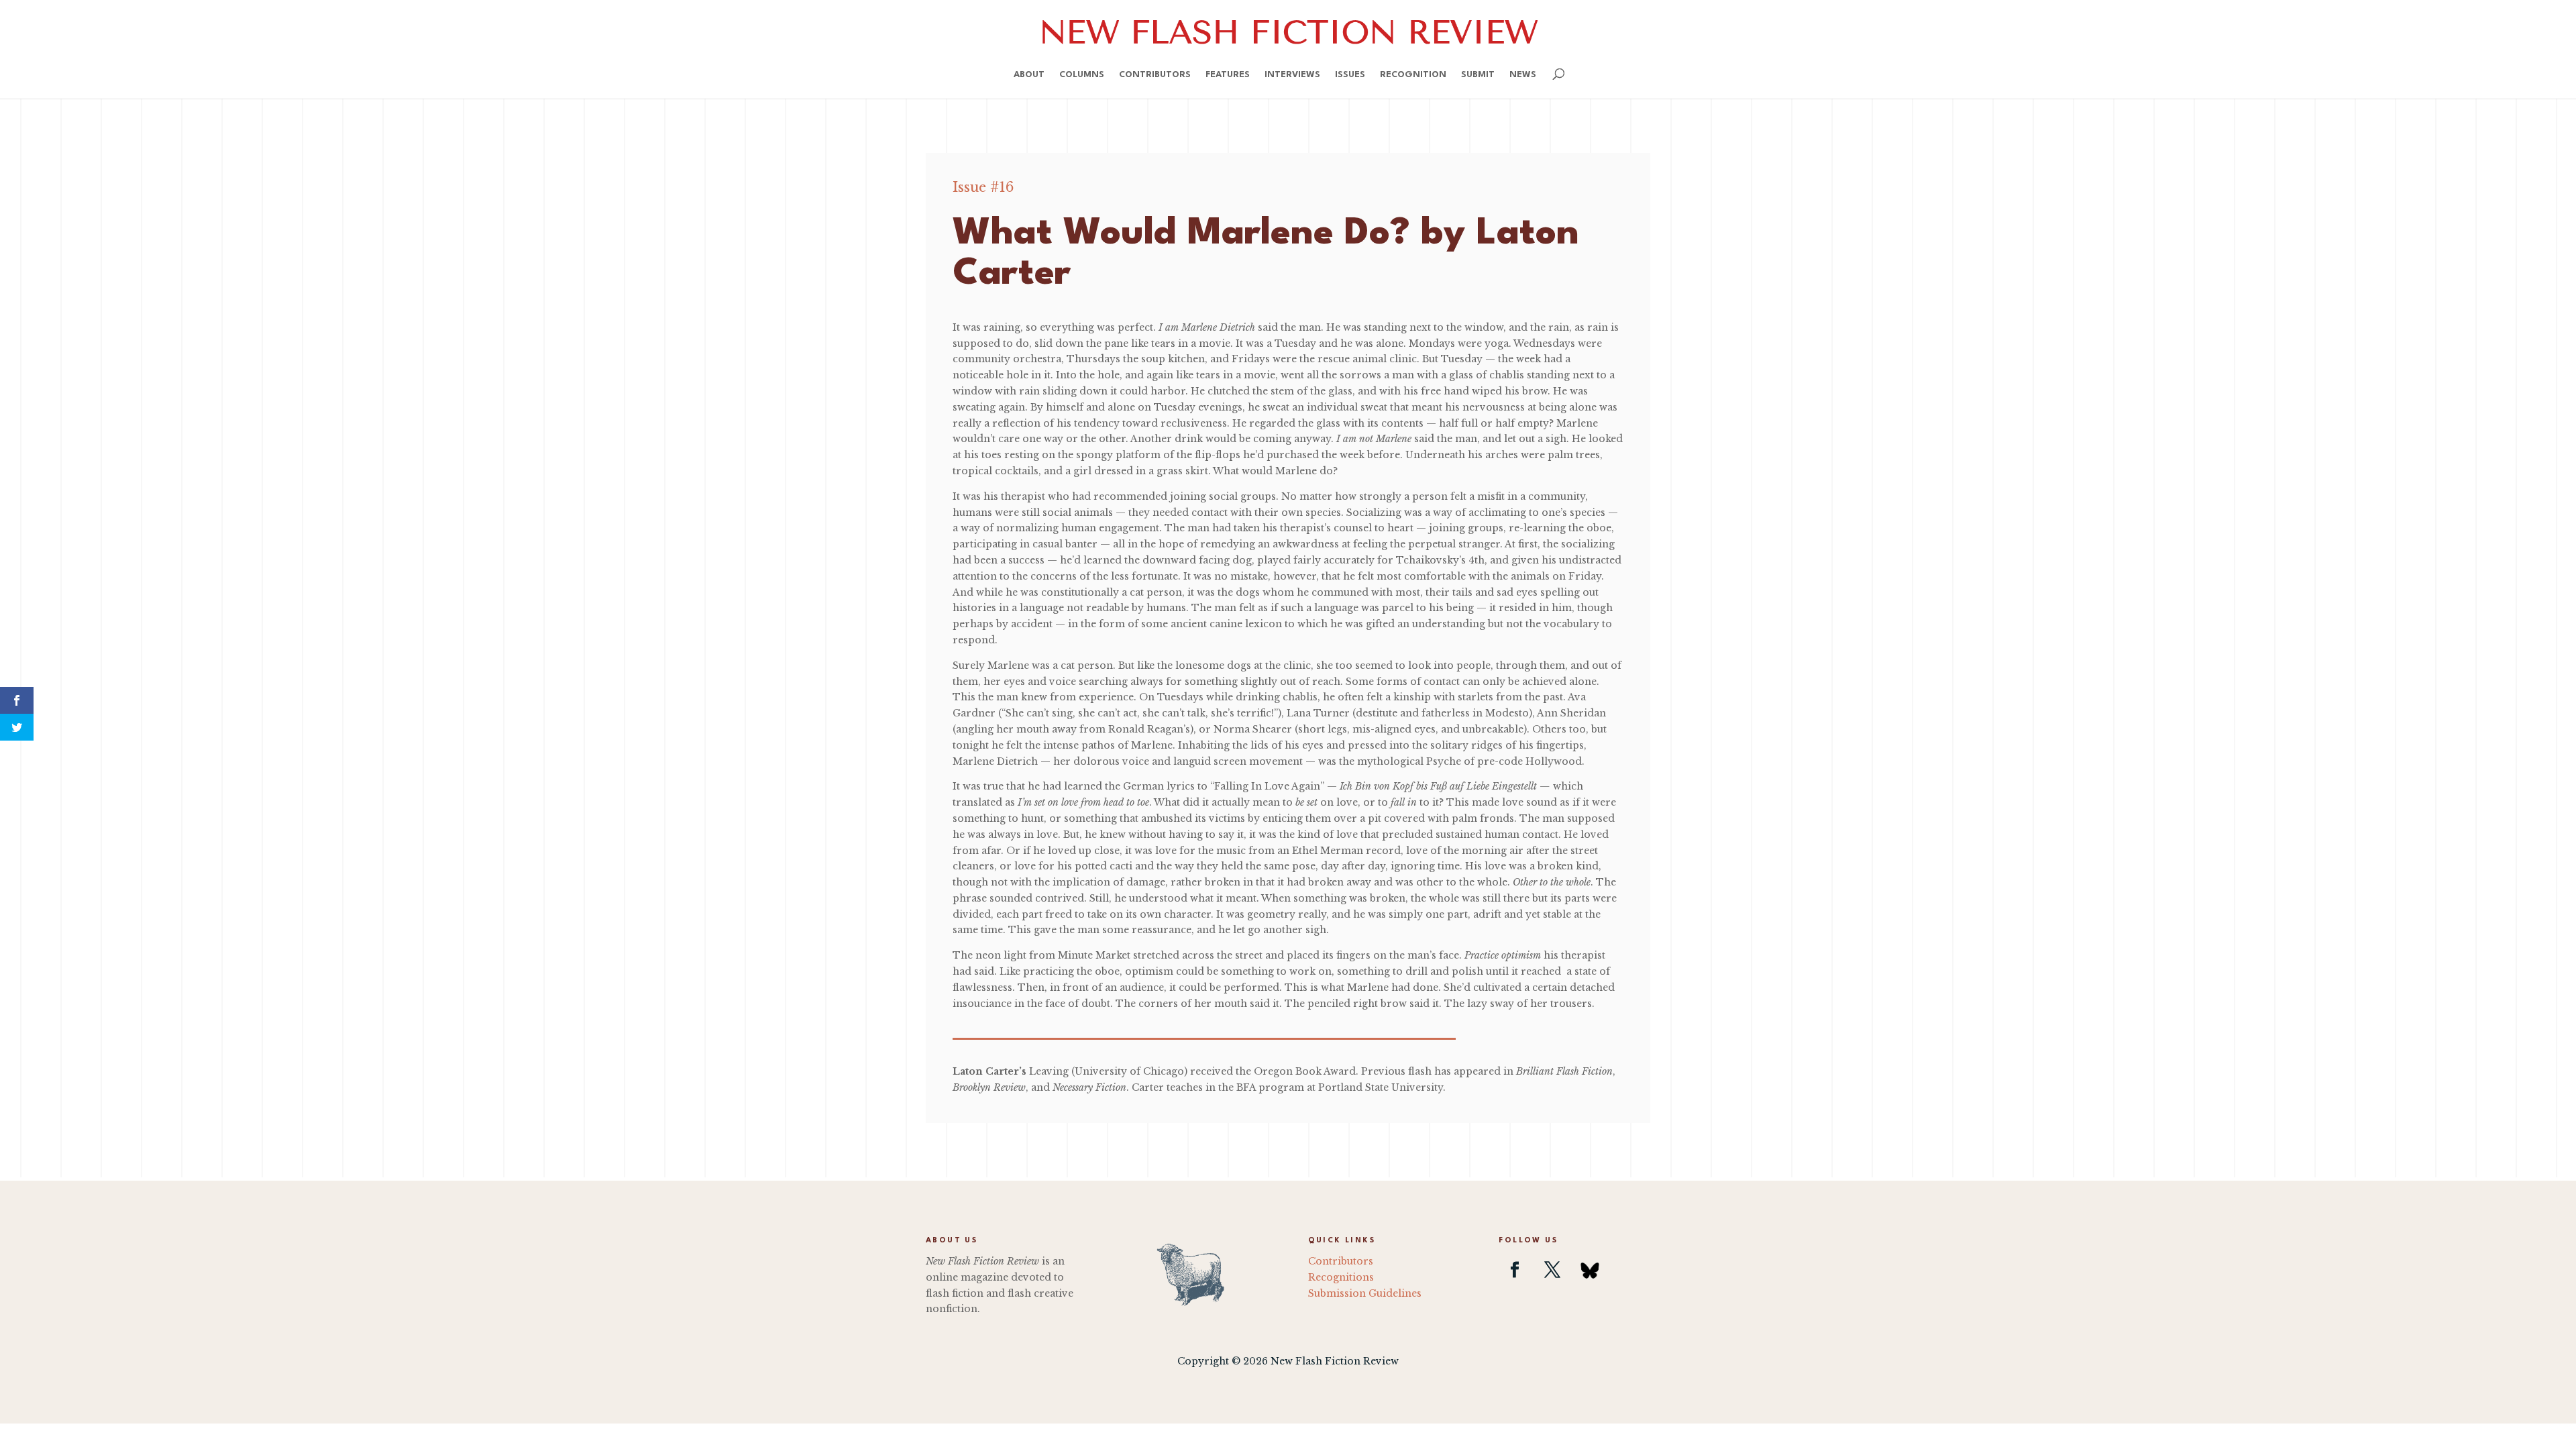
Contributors (1155, 75)
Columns (1082, 75)
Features (1228, 75)
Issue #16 (983, 187)
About (1029, 75)
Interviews (1292, 75)
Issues (1350, 75)
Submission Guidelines (1365, 1293)
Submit (1478, 75)
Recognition (1413, 75)
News (1523, 75)
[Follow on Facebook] (1515, 1270)
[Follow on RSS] (1590, 1270)
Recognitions (1341, 1277)
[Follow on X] (1552, 1270)
